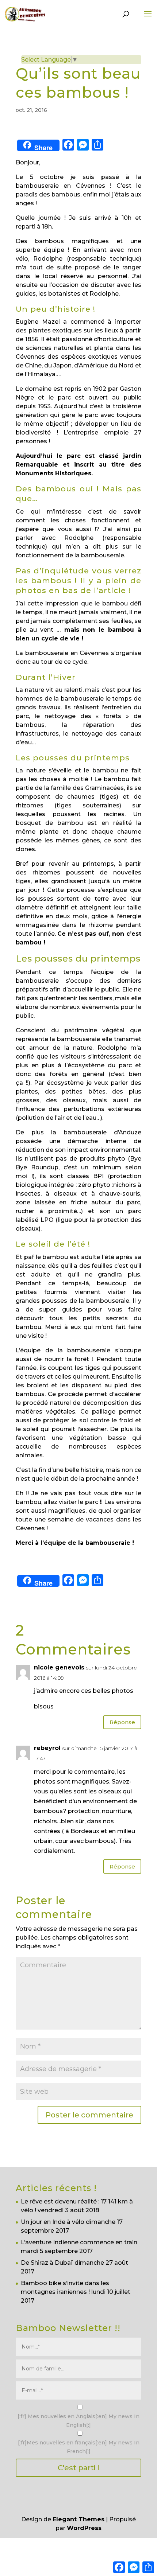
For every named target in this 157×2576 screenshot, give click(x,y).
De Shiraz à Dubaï (47, 2263)
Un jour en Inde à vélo (53, 2222)
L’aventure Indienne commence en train (79, 2242)
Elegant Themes (78, 2519)
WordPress (84, 2528)
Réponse (122, 1722)
